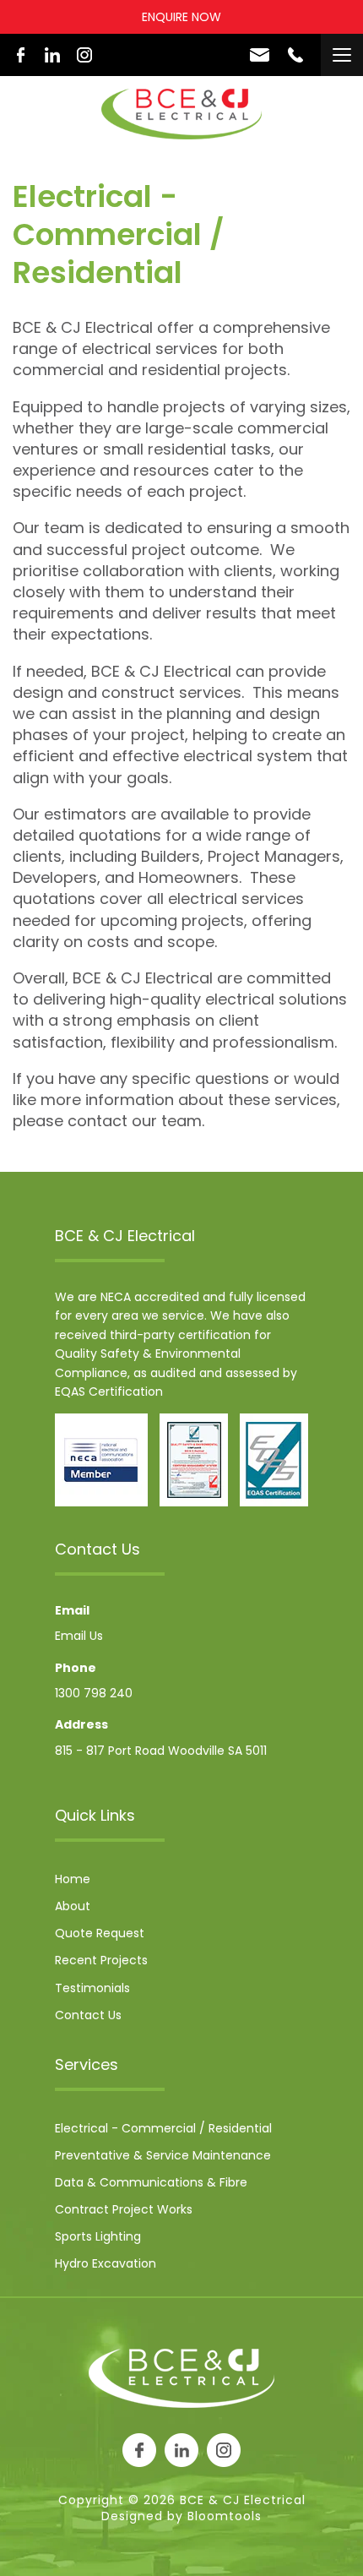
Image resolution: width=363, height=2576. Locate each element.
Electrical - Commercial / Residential (163, 2128)
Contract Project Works (124, 2209)
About (73, 1906)
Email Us (79, 1636)
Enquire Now (181, 17)
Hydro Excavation (106, 2263)
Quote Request (100, 1933)
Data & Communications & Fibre (151, 2182)
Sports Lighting (98, 2236)
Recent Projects (101, 1960)
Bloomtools (225, 2516)
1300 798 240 (295, 55)
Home (73, 1879)
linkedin (52, 55)
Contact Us (88, 2015)
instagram (84, 55)
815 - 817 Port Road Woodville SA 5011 (161, 1751)
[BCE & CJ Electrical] (181, 114)
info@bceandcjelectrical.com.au (260, 55)
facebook (20, 55)
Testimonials (92, 1988)
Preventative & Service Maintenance (163, 2155)
